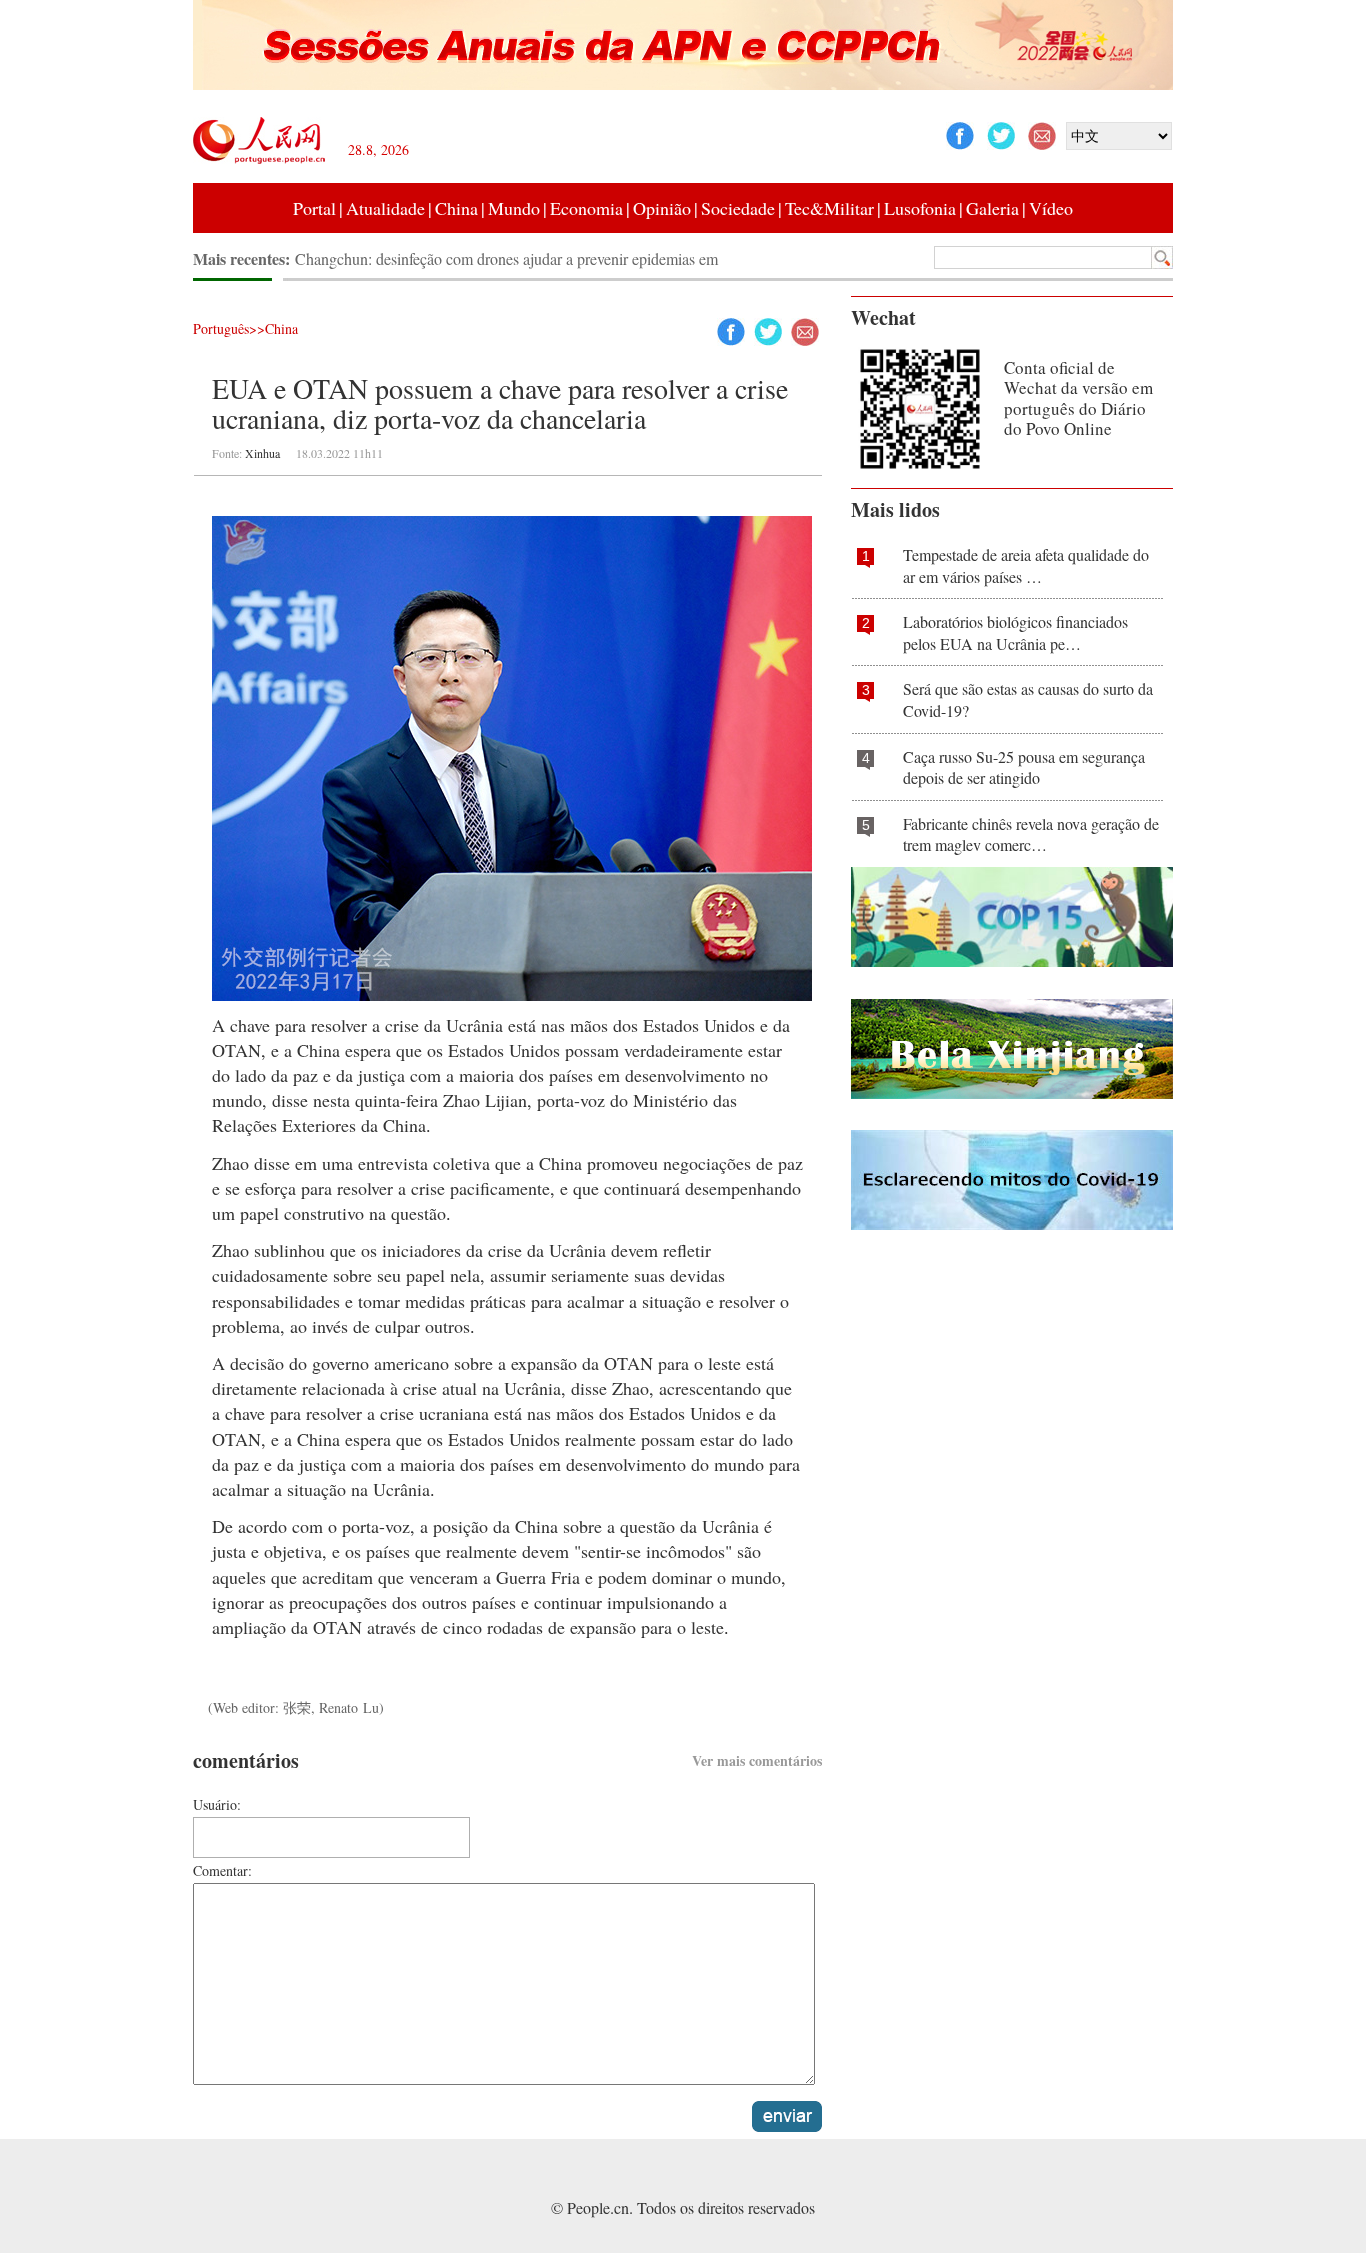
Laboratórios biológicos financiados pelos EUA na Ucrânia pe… (1015, 632)
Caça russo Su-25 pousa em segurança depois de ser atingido (1024, 767)
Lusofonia (920, 208)
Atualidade (385, 208)
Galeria (992, 208)
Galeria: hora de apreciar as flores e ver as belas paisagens (476, 258)
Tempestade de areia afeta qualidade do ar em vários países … (1026, 565)
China (456, 208)
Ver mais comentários (757, 1760)
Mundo (514, 208)
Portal (314, 208)
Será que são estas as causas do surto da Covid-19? (1028, 699)
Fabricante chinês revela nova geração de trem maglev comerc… (1031, 834)
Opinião (662, 208)
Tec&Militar (829, 208)
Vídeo (1051, 208)
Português (221, 328)
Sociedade (738, 208)
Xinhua (262, 453)
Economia (586, 208)
